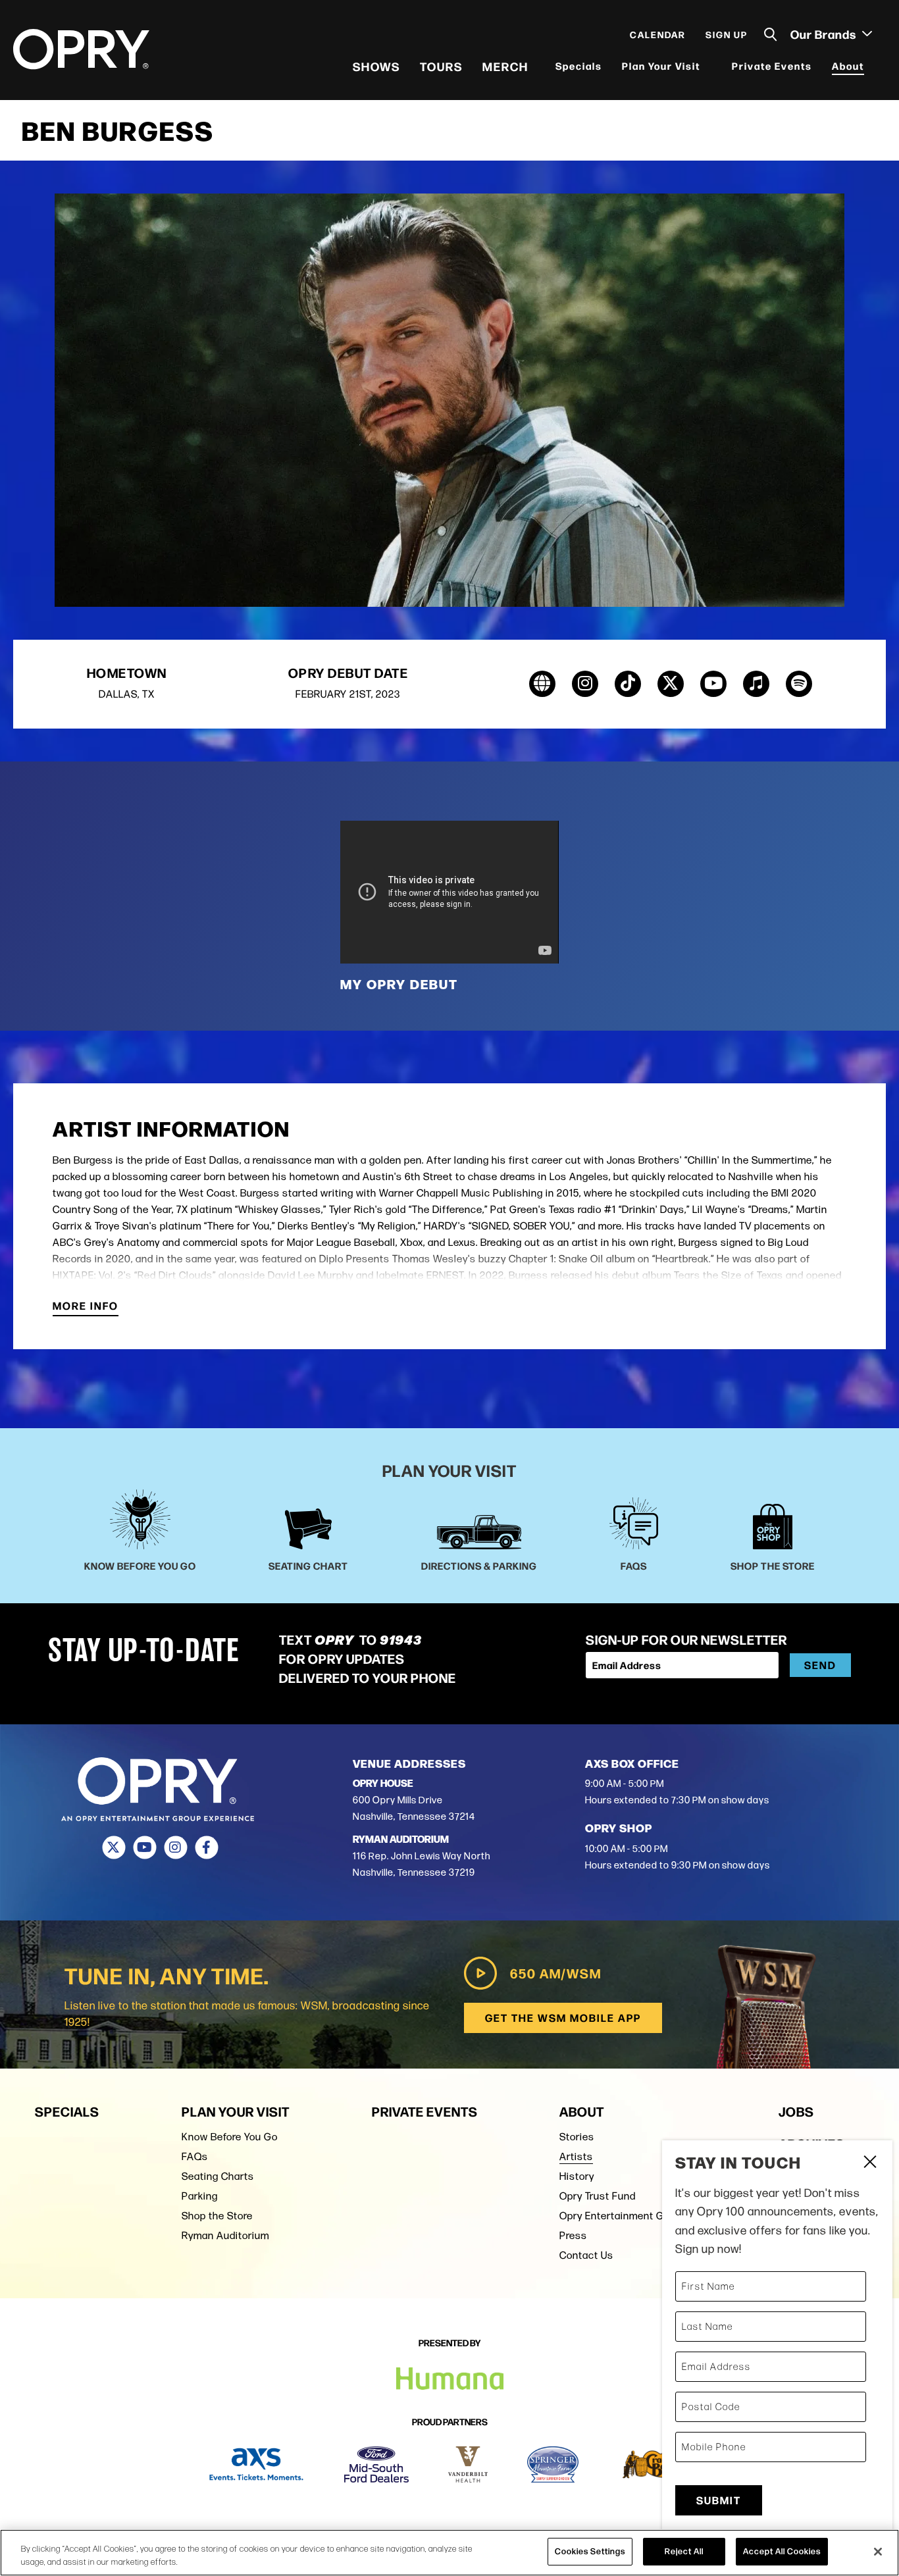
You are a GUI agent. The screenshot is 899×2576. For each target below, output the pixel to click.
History (577, 2176)
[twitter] (671, 684)
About (848, 65)
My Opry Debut (399, 984)
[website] (542, 684)
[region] (449, 2553)
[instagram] (585, 684)
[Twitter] (114, 1847)
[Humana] (450, 2379)
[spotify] (799, 684)
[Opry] (81, 49)
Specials (579, 65)
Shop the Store (217, 2216)
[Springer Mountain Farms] (553, 2464)
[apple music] (756, 684)
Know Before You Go (230, 2137)
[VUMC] (468, 2464)
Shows (376, 66)
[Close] (878, 2552)
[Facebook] (206, 1847)
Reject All (684, 2551)
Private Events (772, 65)
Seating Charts (218, 2176)
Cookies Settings (590, 2551)
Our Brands (825, 34)
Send (820, 1665)
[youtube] (713, 684)
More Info (86, 1307)
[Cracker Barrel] (655, 2464)
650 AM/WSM (556, 1973)
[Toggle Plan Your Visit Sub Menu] (709, 66)
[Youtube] (144, 1847)
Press (573, 2235)
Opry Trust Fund (598, 2196)
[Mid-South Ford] (376, 2464)
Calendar (658, 34)
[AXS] (256, 2464)
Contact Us (586, 2255)
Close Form (869, 2163)
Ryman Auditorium (225, 2235)
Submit (719, 2500)
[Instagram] (175, 1847)
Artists (576, 2156)
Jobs (796, 2111)
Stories (577, 2137)
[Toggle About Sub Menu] (873, 66)
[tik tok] (628, 684)
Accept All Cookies (782, 2551)
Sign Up (727, 34)
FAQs (195, 2156)
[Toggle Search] (771, 35)
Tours (441, 66)
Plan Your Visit (661, 65)
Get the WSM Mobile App (563, 2018)
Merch (505, 66)
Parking (200, 2196)
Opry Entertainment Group (622, 2216)
